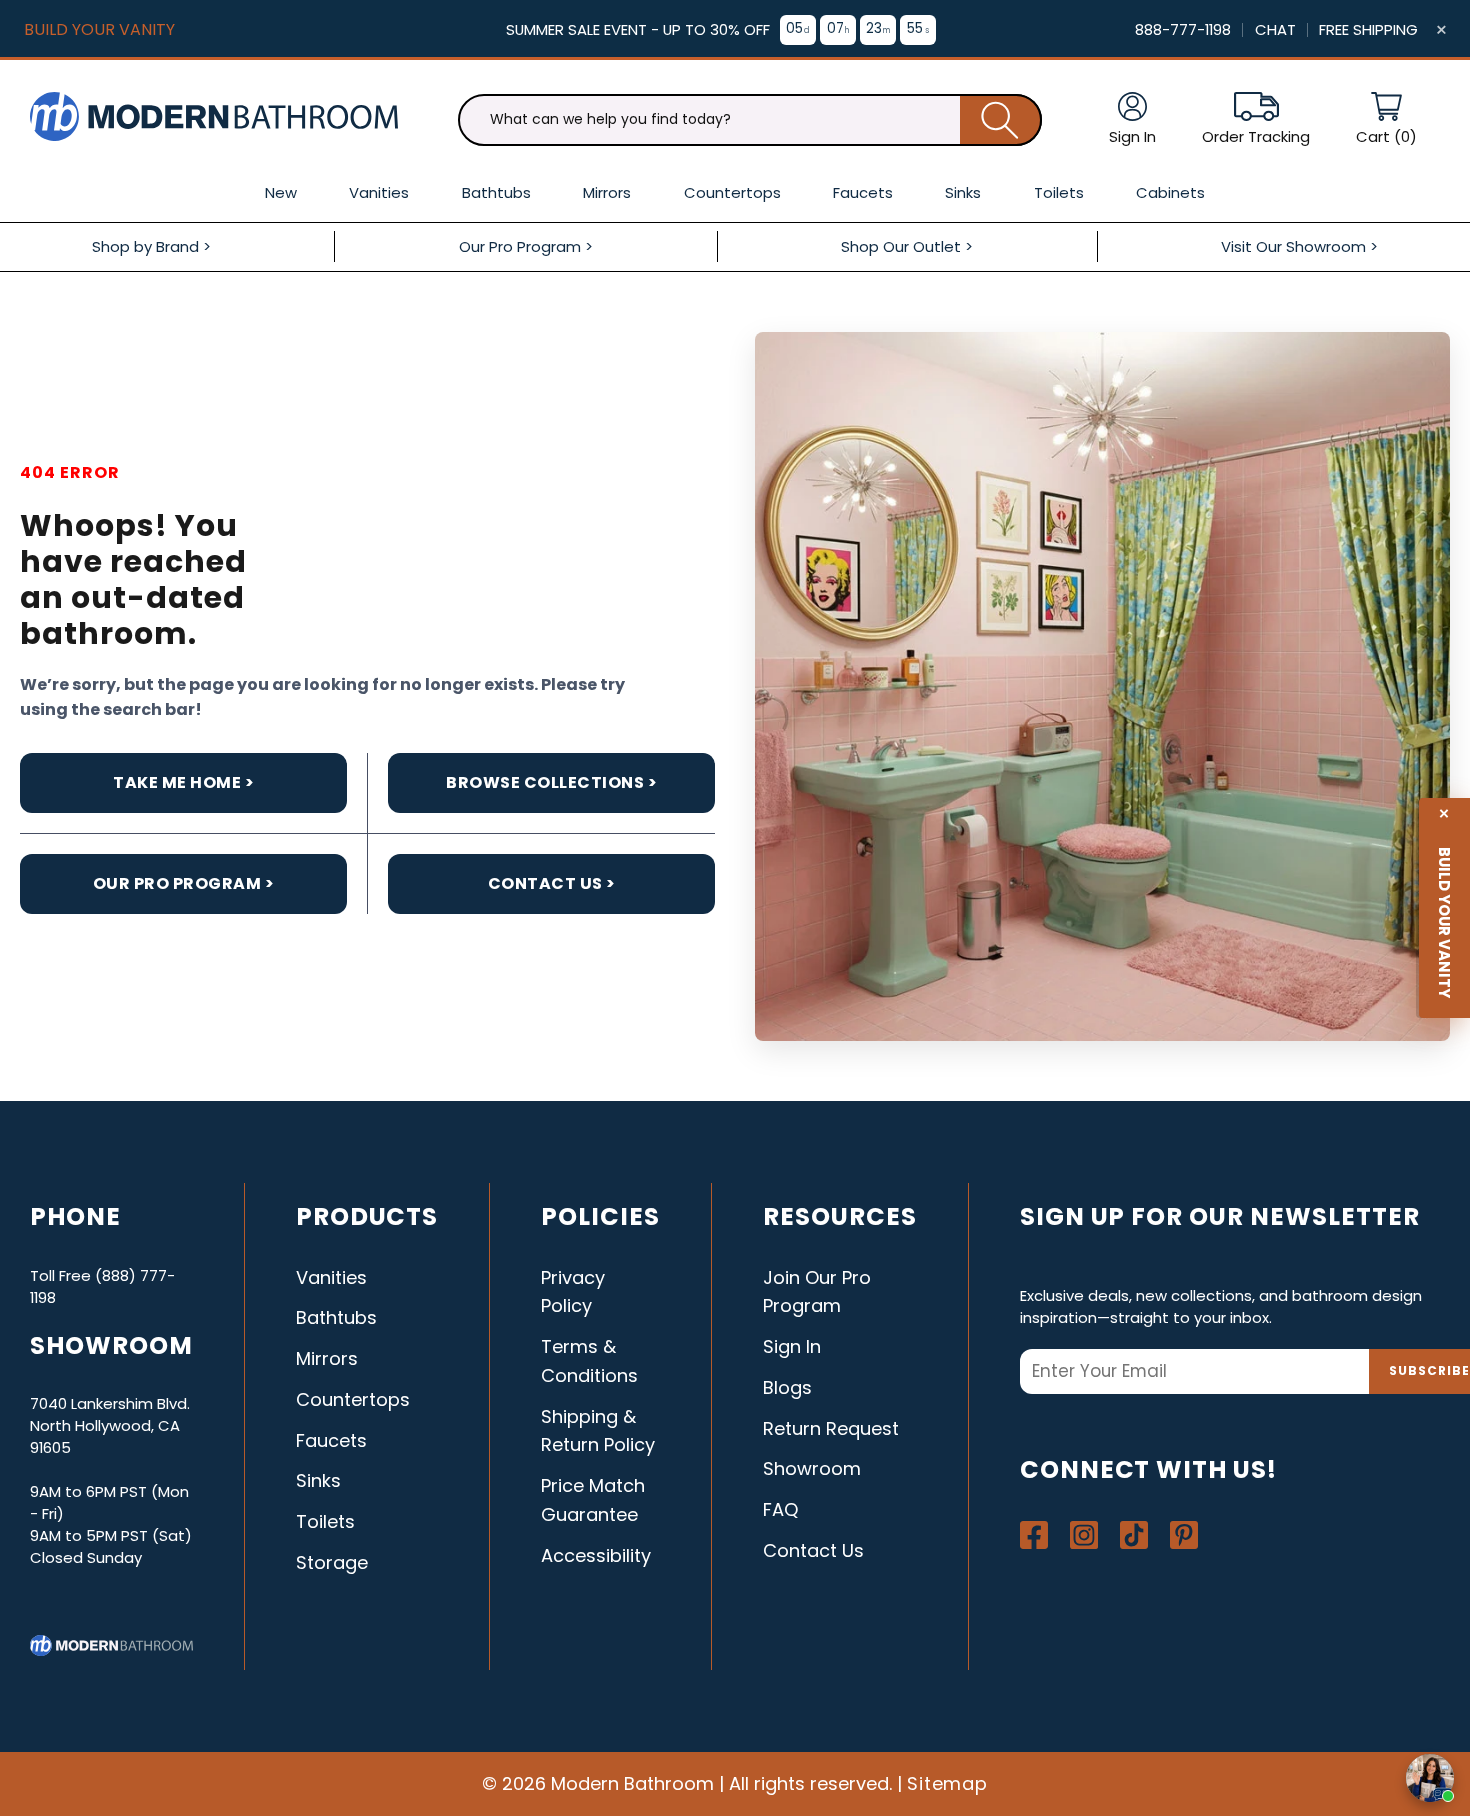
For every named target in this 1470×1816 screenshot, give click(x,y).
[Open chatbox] (1430, 1778)
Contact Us (813, 1550)
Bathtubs (336, 1317)
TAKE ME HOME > (183, 782)
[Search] (1001, 120)
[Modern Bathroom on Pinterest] (1184, 1535)
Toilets (325, 1521)
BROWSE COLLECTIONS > (551, 782)
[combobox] (750, 120)
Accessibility (596, 1555)
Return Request (831, 1428)
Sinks (318, 1480)
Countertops (353, 1399)
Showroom (812, 1468)
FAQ (780, 1509)
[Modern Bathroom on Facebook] (1034, 1535)
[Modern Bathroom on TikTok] (1134, 1535)
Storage (332, 1562)
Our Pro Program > (184, 883)
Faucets (331, 1440)
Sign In (792, 1346)
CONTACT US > (552, 883)
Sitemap (948, 1783)
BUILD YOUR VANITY (99, 29)
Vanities (331, 1277)
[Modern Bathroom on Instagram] (1084, 1535)
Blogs (787, 1387)
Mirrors (327, 1358)
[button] (1386, 119)
